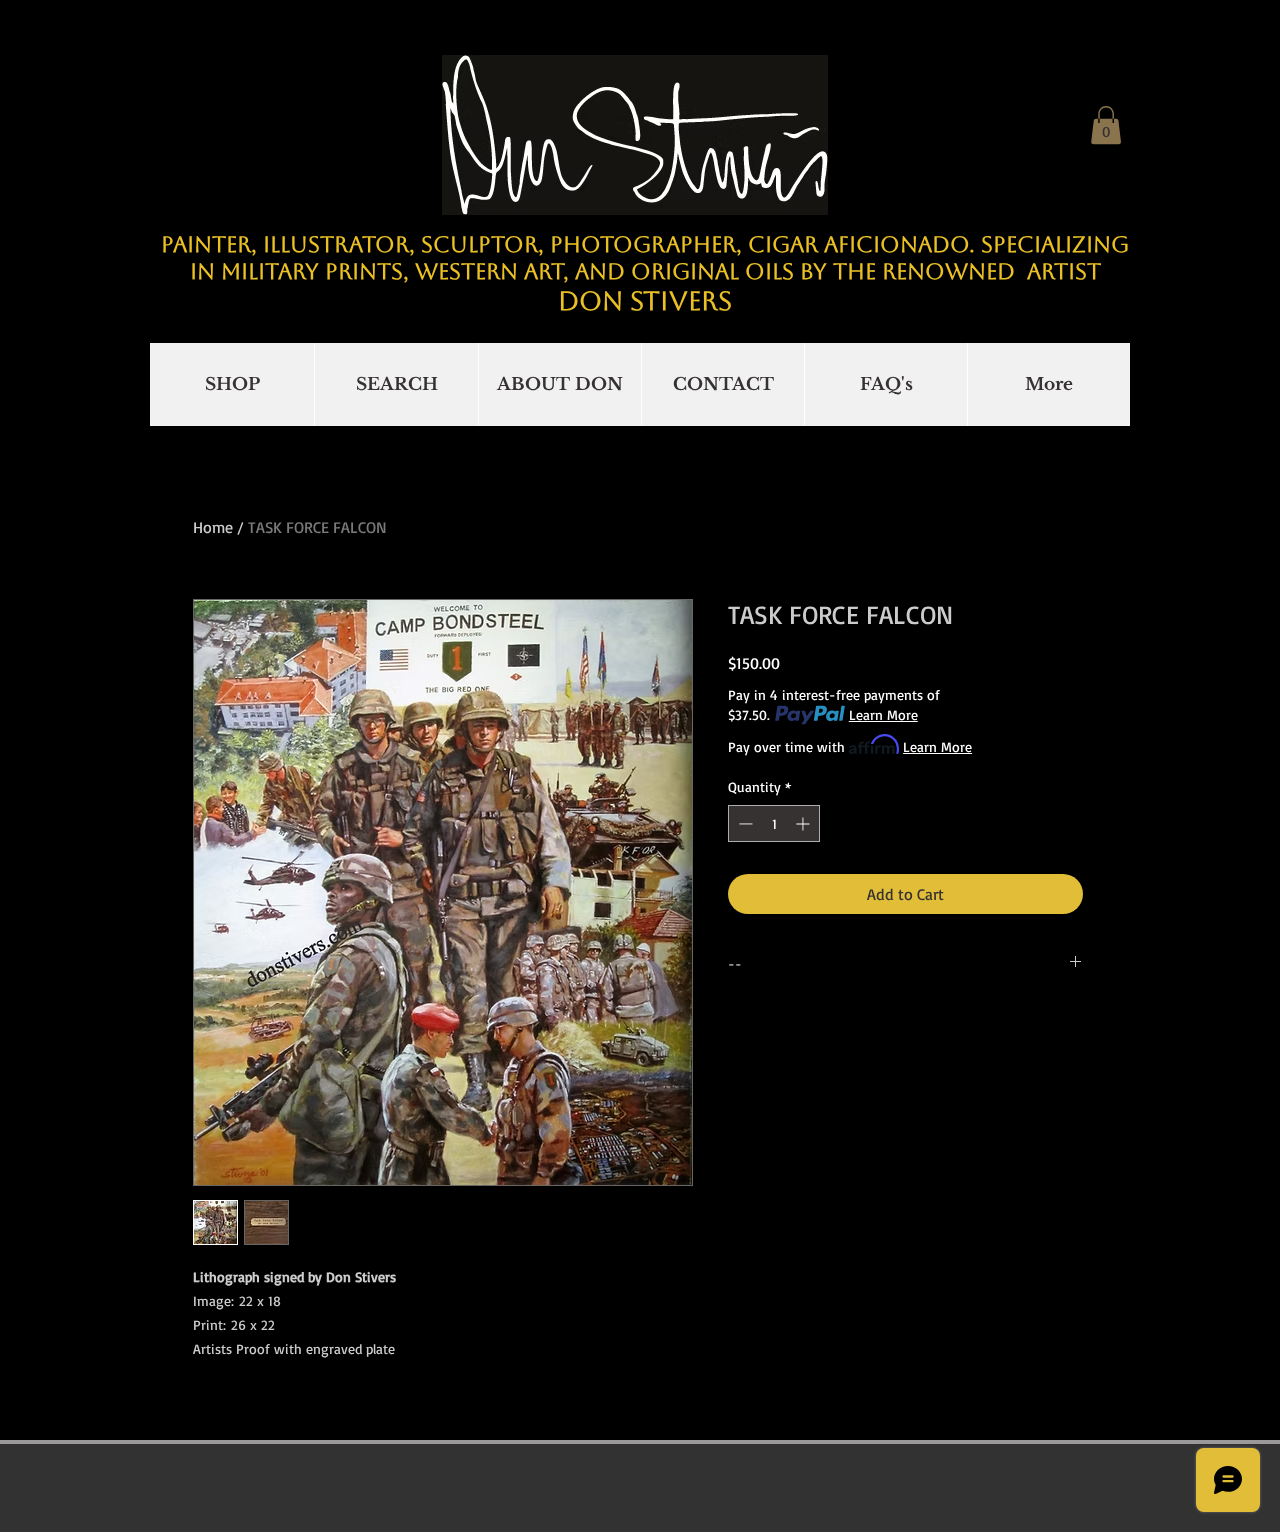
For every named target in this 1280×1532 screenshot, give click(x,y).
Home (213, 527)
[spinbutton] (774, 823)
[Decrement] (743, 823)
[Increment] (804, 823)
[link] (1106, 125)
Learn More (883, 714)
